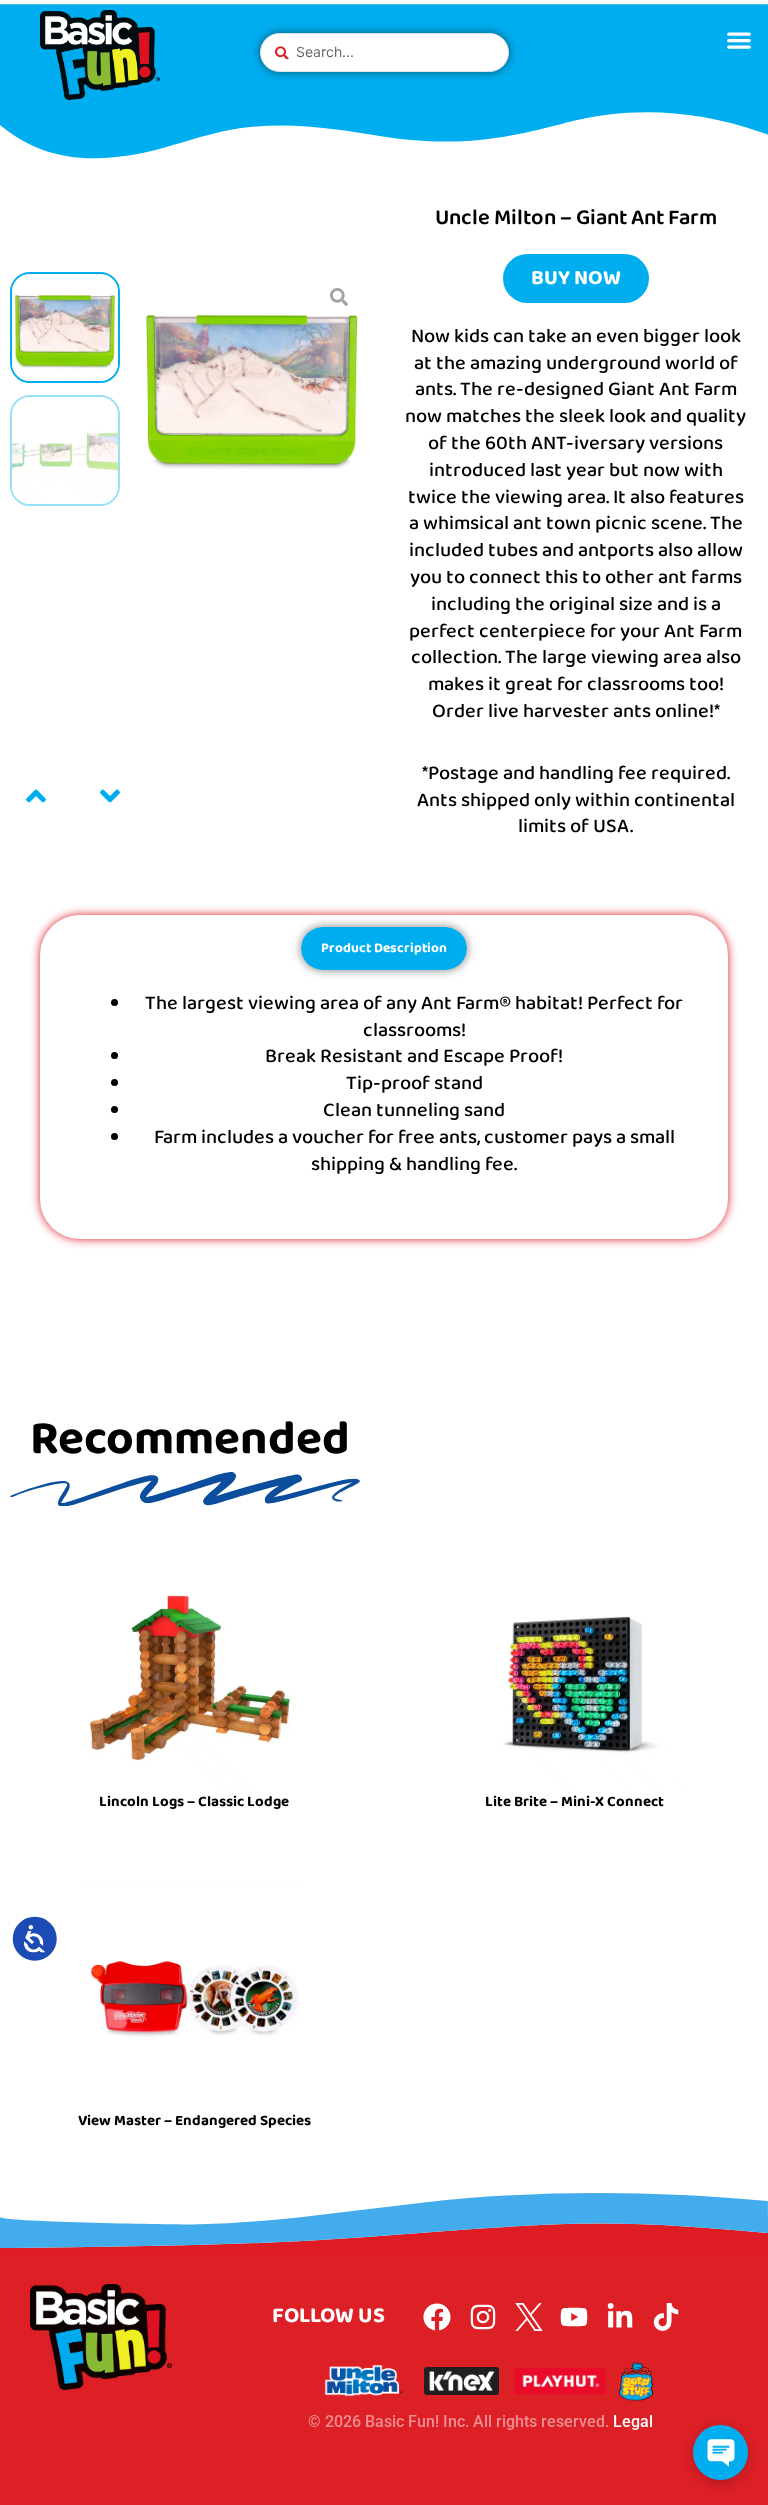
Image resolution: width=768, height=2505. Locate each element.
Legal (633, 2421)
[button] (738, 39)
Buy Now (576, 278)
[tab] (384, 948)
